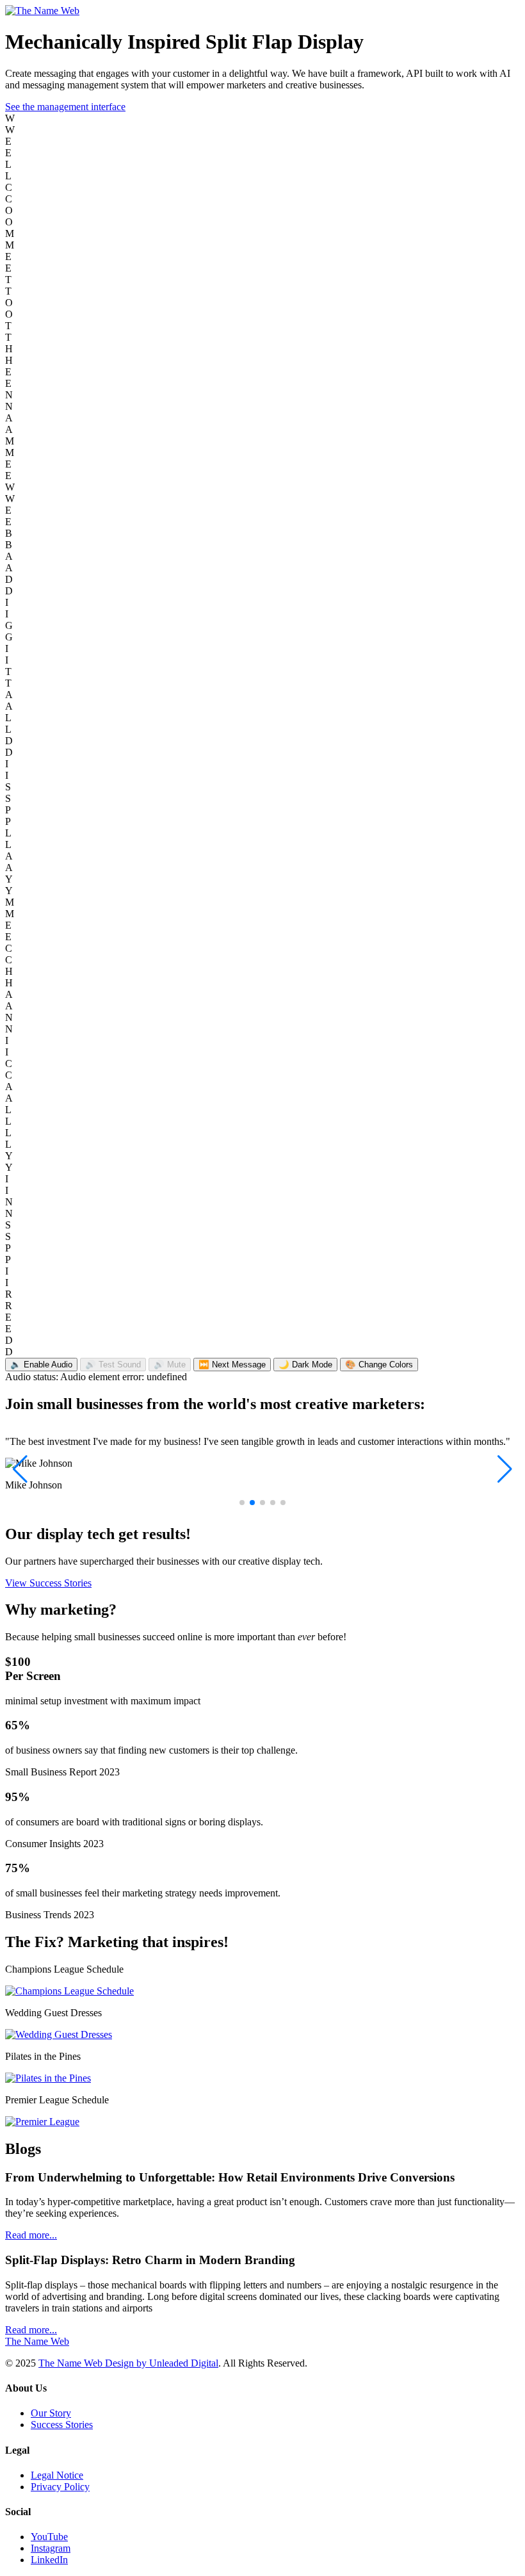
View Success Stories (48, 1583)
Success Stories (62, 2425)
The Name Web (37, 2341)
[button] (242, 1503)
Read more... (31, 2235)
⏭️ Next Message (232, 1365)
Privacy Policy (60, 2487)
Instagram (51, 2548)
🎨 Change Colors (379, 1365)
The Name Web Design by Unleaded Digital (128, 2363)
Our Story (51, 2413)
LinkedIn (49, 2560)
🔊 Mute (170, 1365)
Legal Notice (57, 2475)
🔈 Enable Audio (41, 1365)
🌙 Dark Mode (305, 1365)
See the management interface (65, 107)
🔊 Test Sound (113, 1365)
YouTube (49, 2537)
